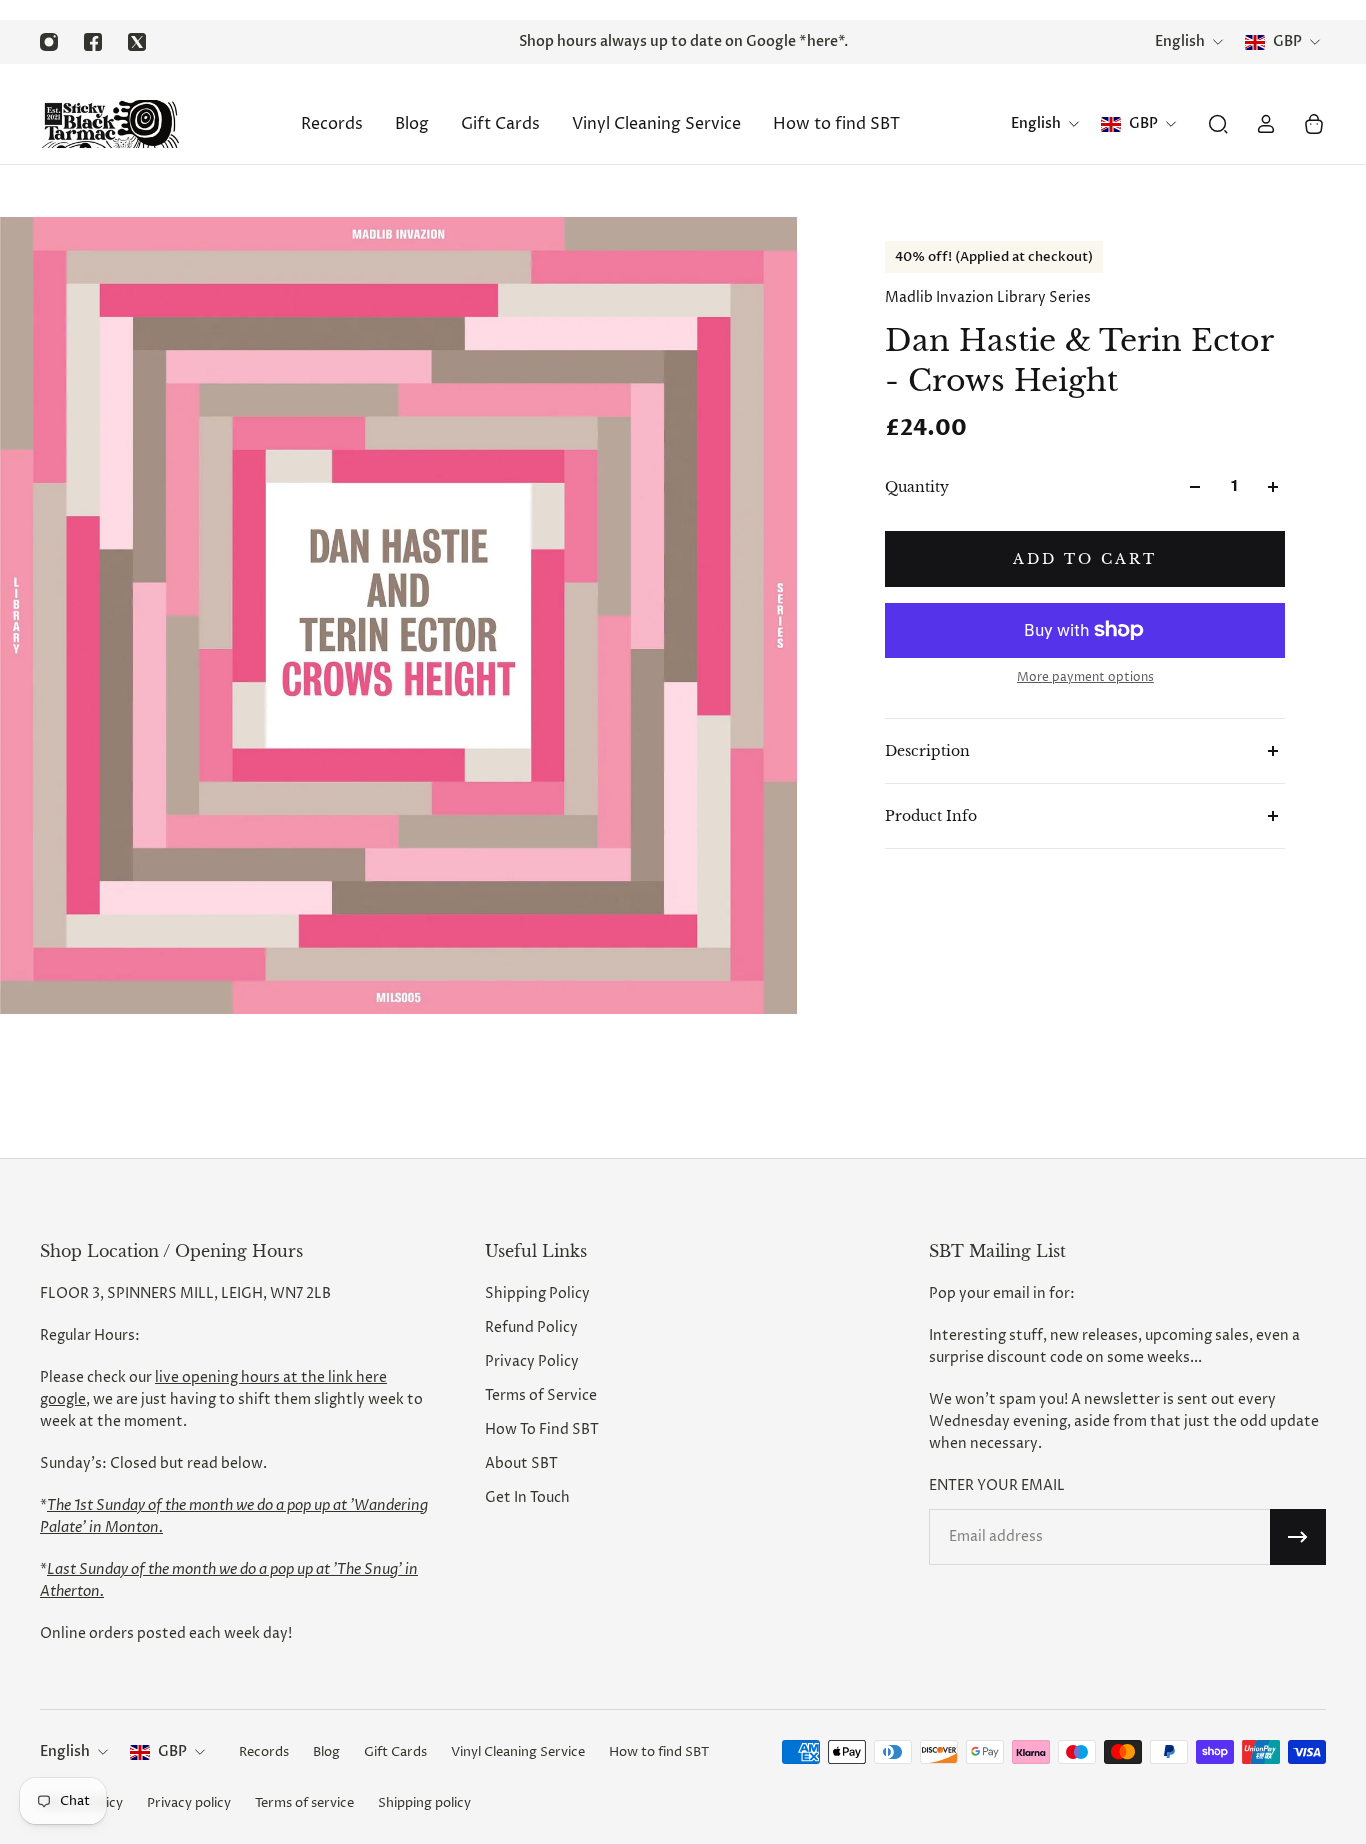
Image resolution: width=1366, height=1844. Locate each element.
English (65, 1751)
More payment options (1085, 678)
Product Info (931, 816)
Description (927, 751)
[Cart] (1314, 124)
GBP (172, 1751)
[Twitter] (137, 42)
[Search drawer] (1218, 124)
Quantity (917, 487)
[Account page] (1266, 124)
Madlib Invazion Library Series (988, 297)
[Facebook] (93, 42)
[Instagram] (49, 42)
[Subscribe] (1298, 1537)
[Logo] (110, 124)
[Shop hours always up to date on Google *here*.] (683, 42)
